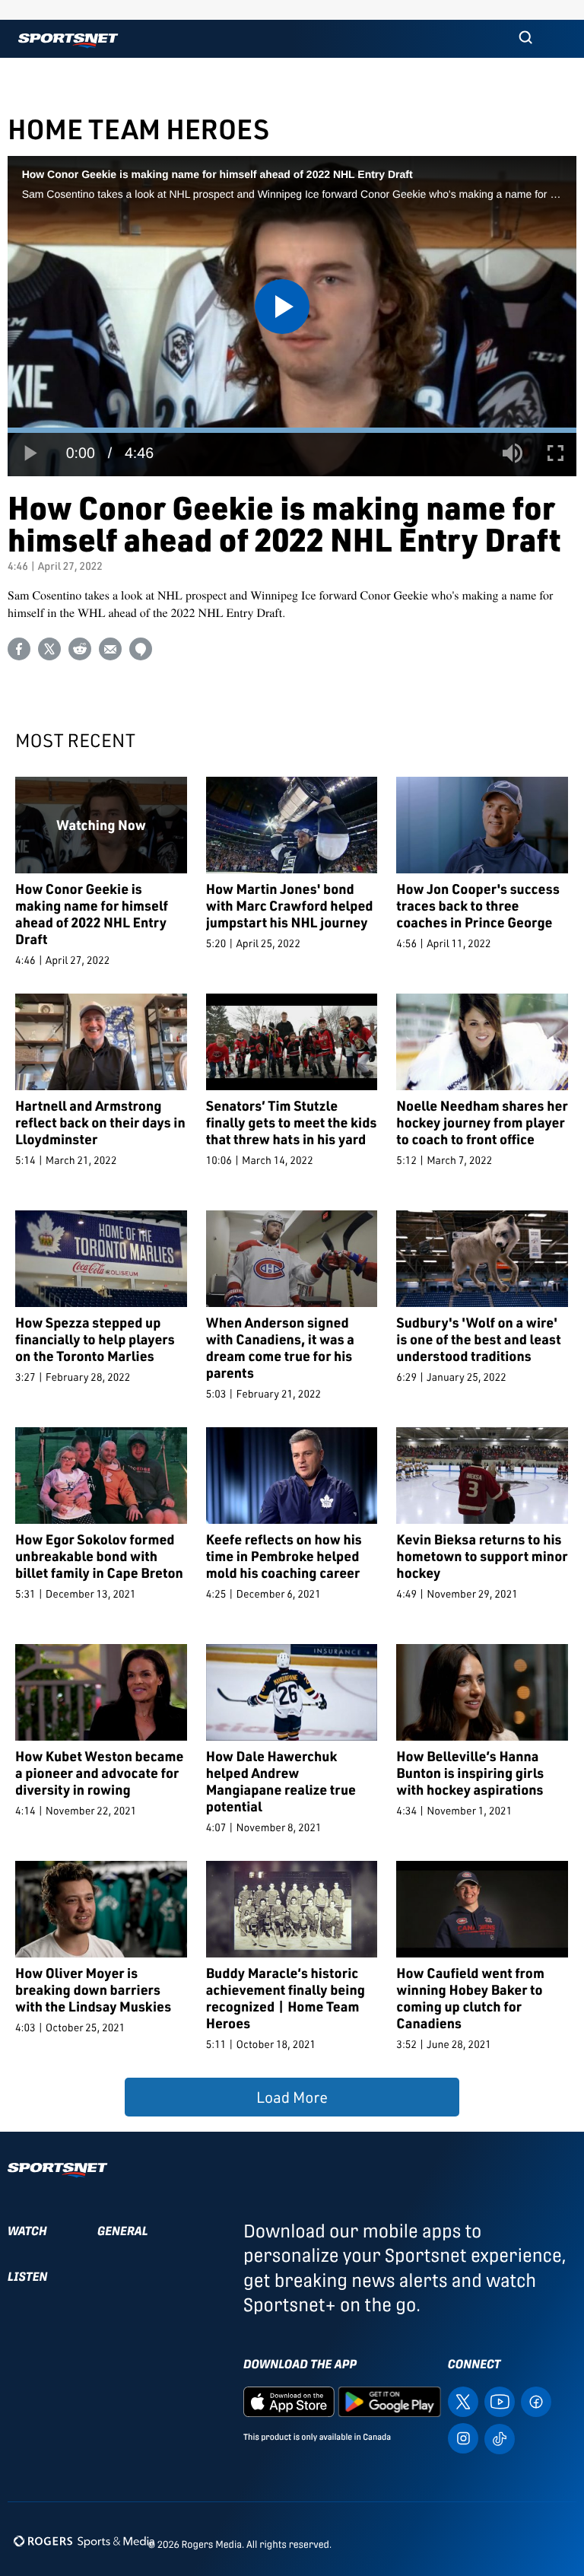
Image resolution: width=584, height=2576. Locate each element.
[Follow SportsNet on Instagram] (463, 2437)
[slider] (292, 430)
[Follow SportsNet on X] (463, 2401)
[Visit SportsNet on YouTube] (500, 2401)
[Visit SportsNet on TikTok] (500, 2438)
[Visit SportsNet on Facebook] (536, 2401)
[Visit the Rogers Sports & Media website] (84, 2541)
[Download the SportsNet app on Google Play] (389, 2401)
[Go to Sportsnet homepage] (68, 41)
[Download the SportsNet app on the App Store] (289, 2401)
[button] (525, 39)
